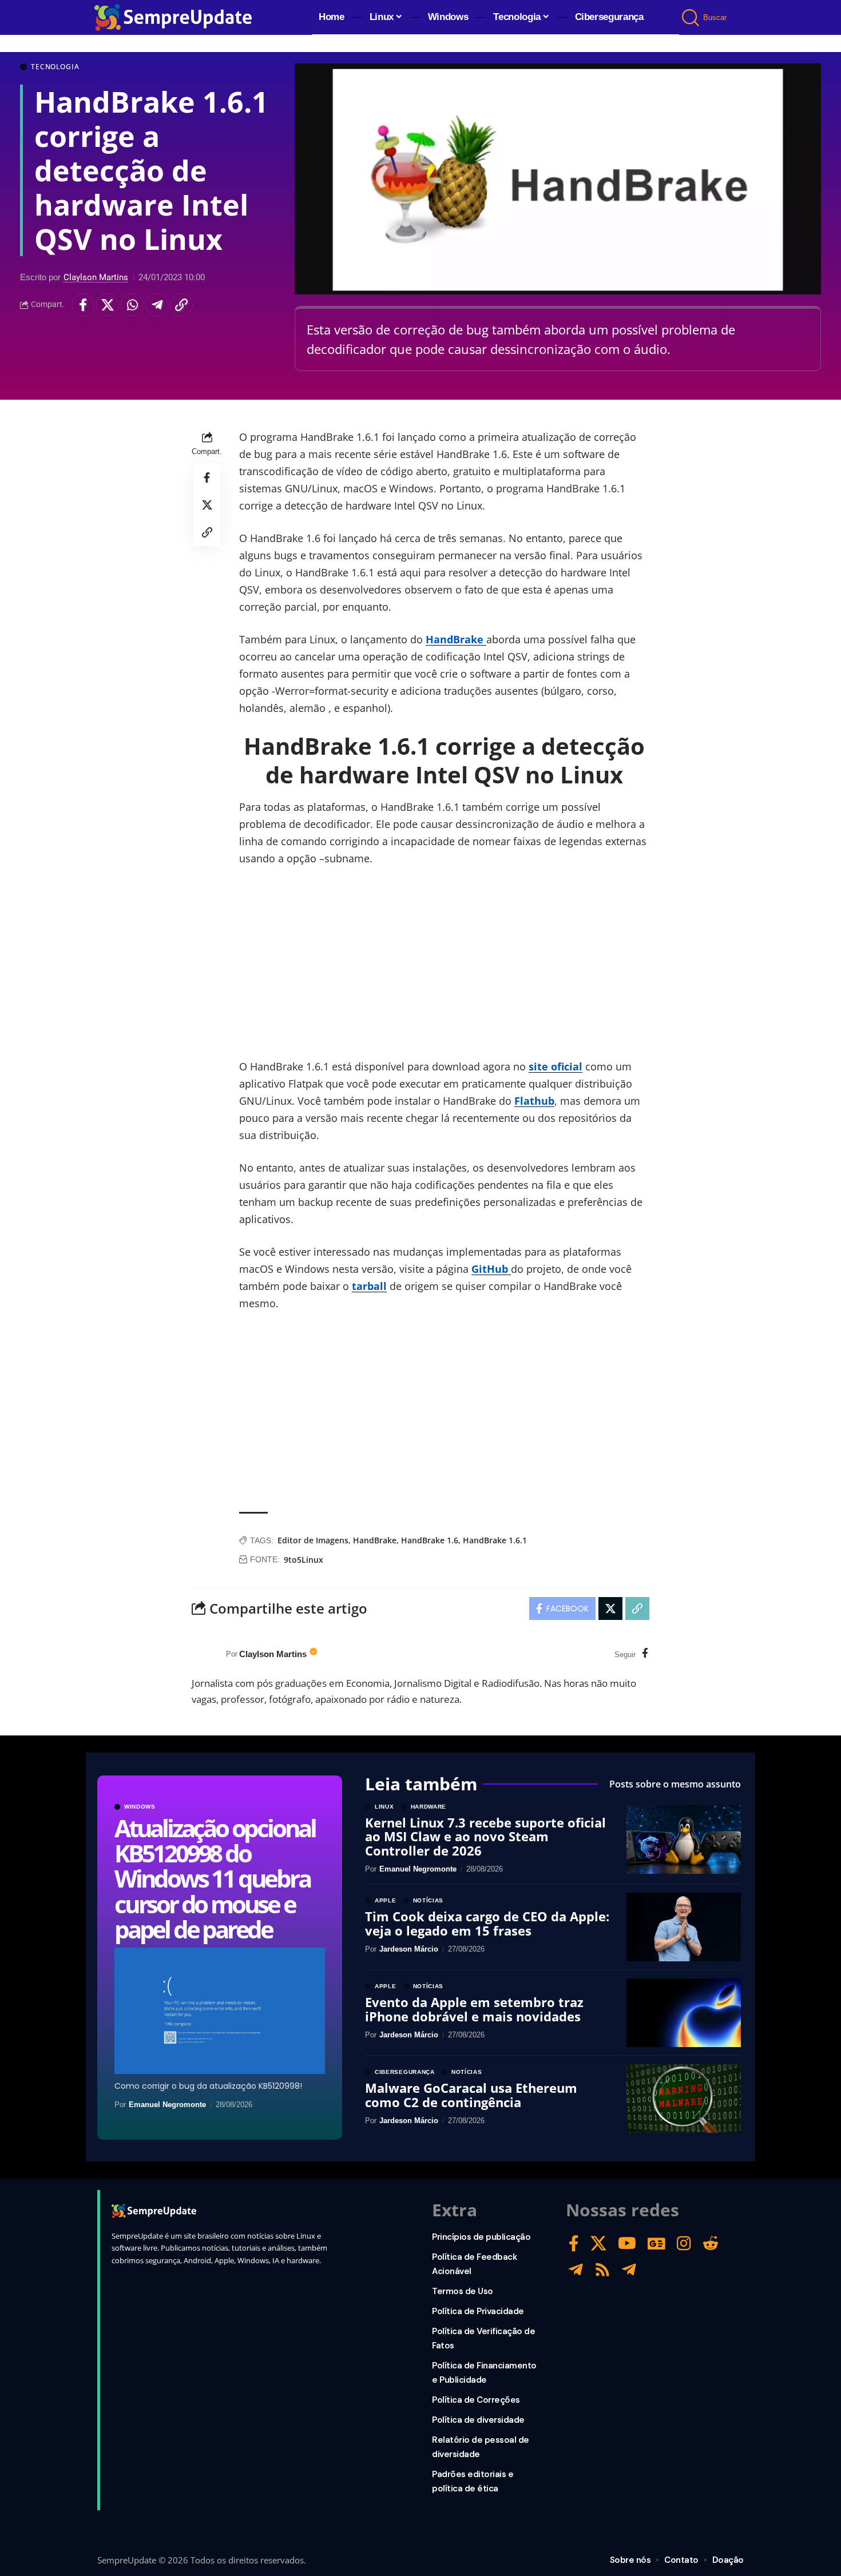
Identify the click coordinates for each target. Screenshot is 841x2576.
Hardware (429, 1807)
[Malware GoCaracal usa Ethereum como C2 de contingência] (684, 2099)
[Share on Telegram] (157, 305)
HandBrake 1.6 (430, 1540)
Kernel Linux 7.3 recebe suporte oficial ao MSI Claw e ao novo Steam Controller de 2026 (485, 1836)
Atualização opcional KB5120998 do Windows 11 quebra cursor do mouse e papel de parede (215, 1878)
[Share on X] (108, 305)
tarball (369, 1286)
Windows (140, 1807)
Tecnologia (55, 67)
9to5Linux (304, 1560)
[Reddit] (711, 2243)
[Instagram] (684, 2243)
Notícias (429, 1901)
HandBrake (456, 639)
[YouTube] (627, 2243)
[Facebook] (645, 1654)
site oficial (556, 1066)
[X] (598, 2243)
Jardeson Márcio (409, 1949)
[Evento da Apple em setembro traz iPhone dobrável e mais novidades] (684, 2013)
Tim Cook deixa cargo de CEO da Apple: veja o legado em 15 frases (487, 1923)
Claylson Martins (96, 277)
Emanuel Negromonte (167, 2105)
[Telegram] (576, 2270)
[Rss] (602, 2270)
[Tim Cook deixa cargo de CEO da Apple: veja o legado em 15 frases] (684, 1927)
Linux (384, 1807)
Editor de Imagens (313, 1540)
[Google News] (656, 2243)
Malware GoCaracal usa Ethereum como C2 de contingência (471, 2095)
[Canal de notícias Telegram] (629, 2270)
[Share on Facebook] (83, 305)
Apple (386, 1901)
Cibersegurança (405, 2072)
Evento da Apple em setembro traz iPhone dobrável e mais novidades (474, 2009)
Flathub (534, 1101)
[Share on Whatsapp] (132, 305)
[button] (691, 18)
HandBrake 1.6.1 (495, 1540)
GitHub (491, 1269)
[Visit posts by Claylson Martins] (206, 1654)
